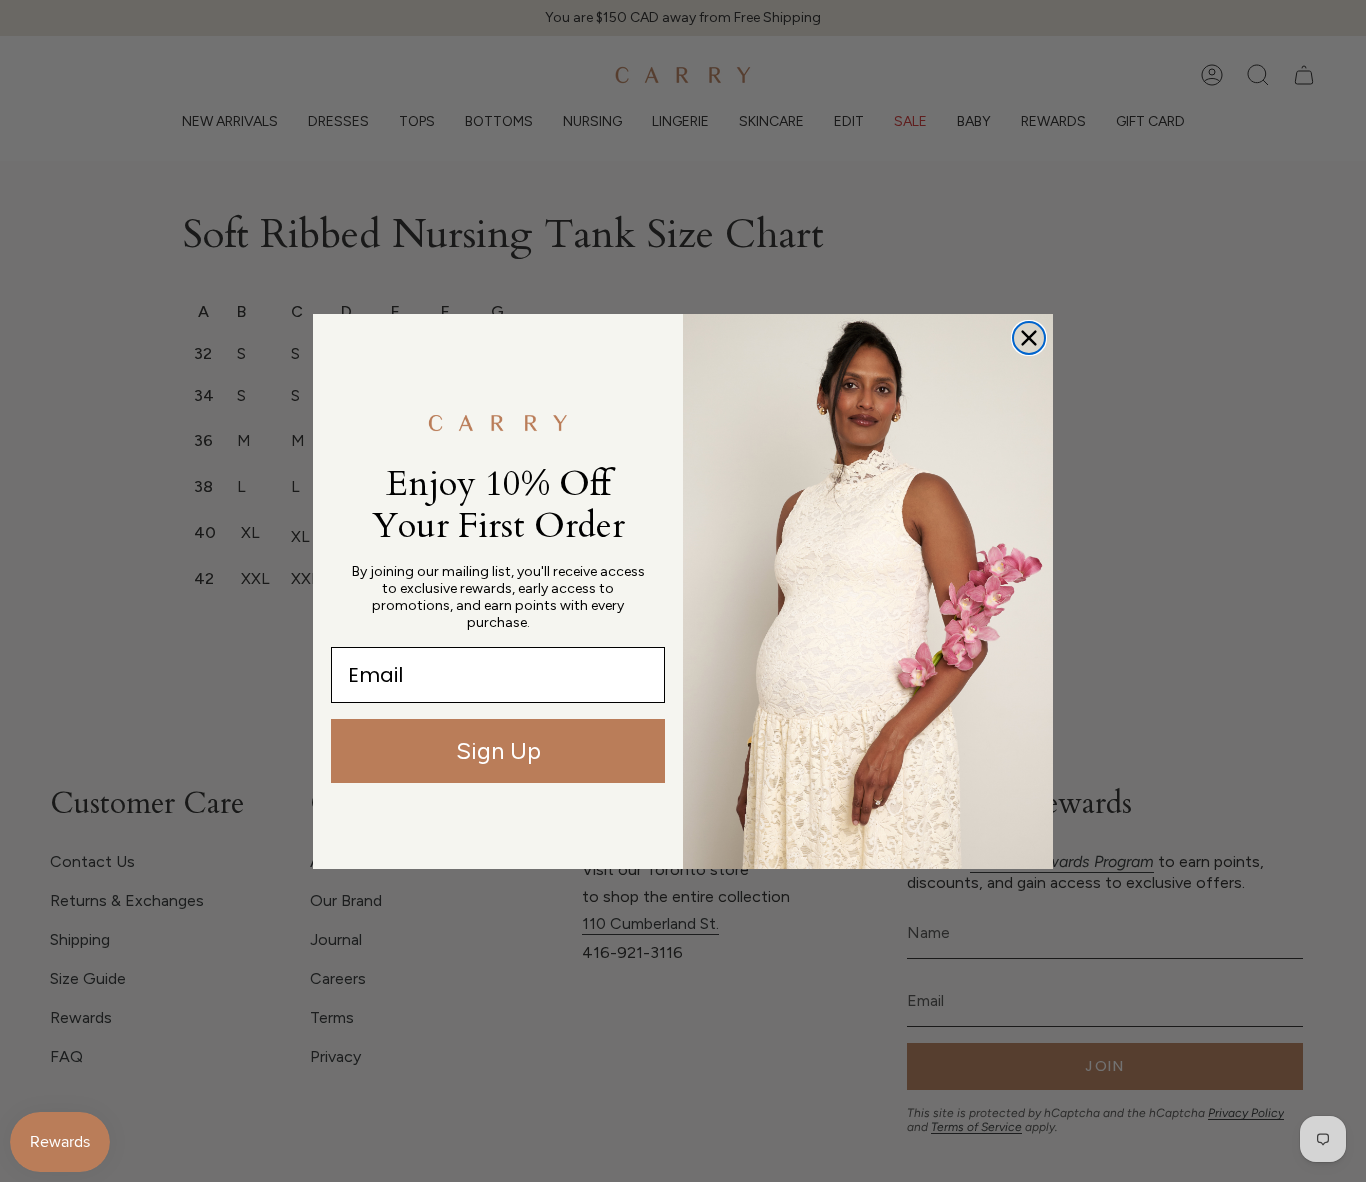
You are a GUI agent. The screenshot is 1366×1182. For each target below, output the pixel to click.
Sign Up (498, 750)
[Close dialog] (1029, 338)
